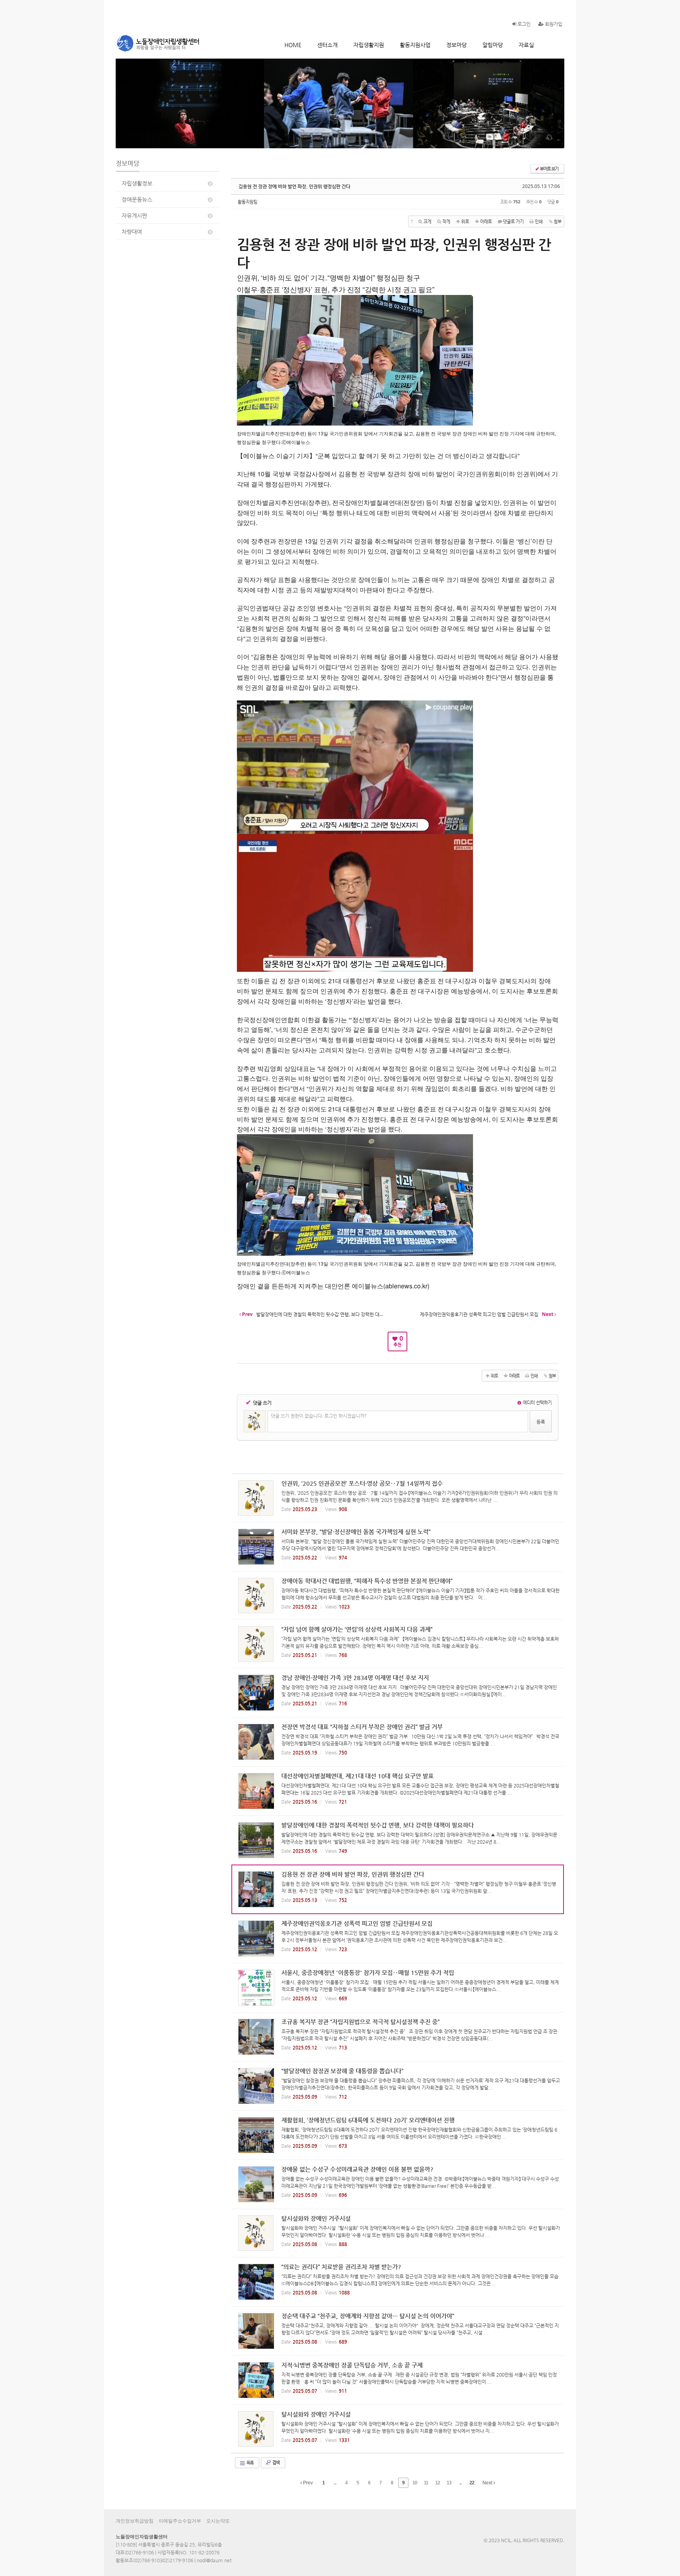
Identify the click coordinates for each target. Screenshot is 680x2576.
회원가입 (553, 24)
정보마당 (456, 45)
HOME (293, 45)
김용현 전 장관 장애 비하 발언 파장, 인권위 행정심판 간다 (294, 186)
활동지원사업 (415, 45)
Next (488, 2483)
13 (449, 2483)
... (335, 2483)
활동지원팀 (248, 202)
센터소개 (327, 45)
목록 (249, 2463)
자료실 (526, 45)
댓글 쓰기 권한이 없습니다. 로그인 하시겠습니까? (319, 1416)
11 (426, 2483)
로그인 (523, 24)
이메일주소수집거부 (180, 2521)
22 (472, 2483)
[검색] (551, 45)
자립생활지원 (369, 45)
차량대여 (132, 232)
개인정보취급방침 (135, 2521)
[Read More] (398, 1498)
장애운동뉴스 (137, 199)
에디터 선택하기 (537, 1402)
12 (438, 2483)
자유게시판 (134, 216)
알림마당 (493, 45)
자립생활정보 (137, 183)
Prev (307, 2483)
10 (415, 2483)
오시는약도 (218, 2521)
